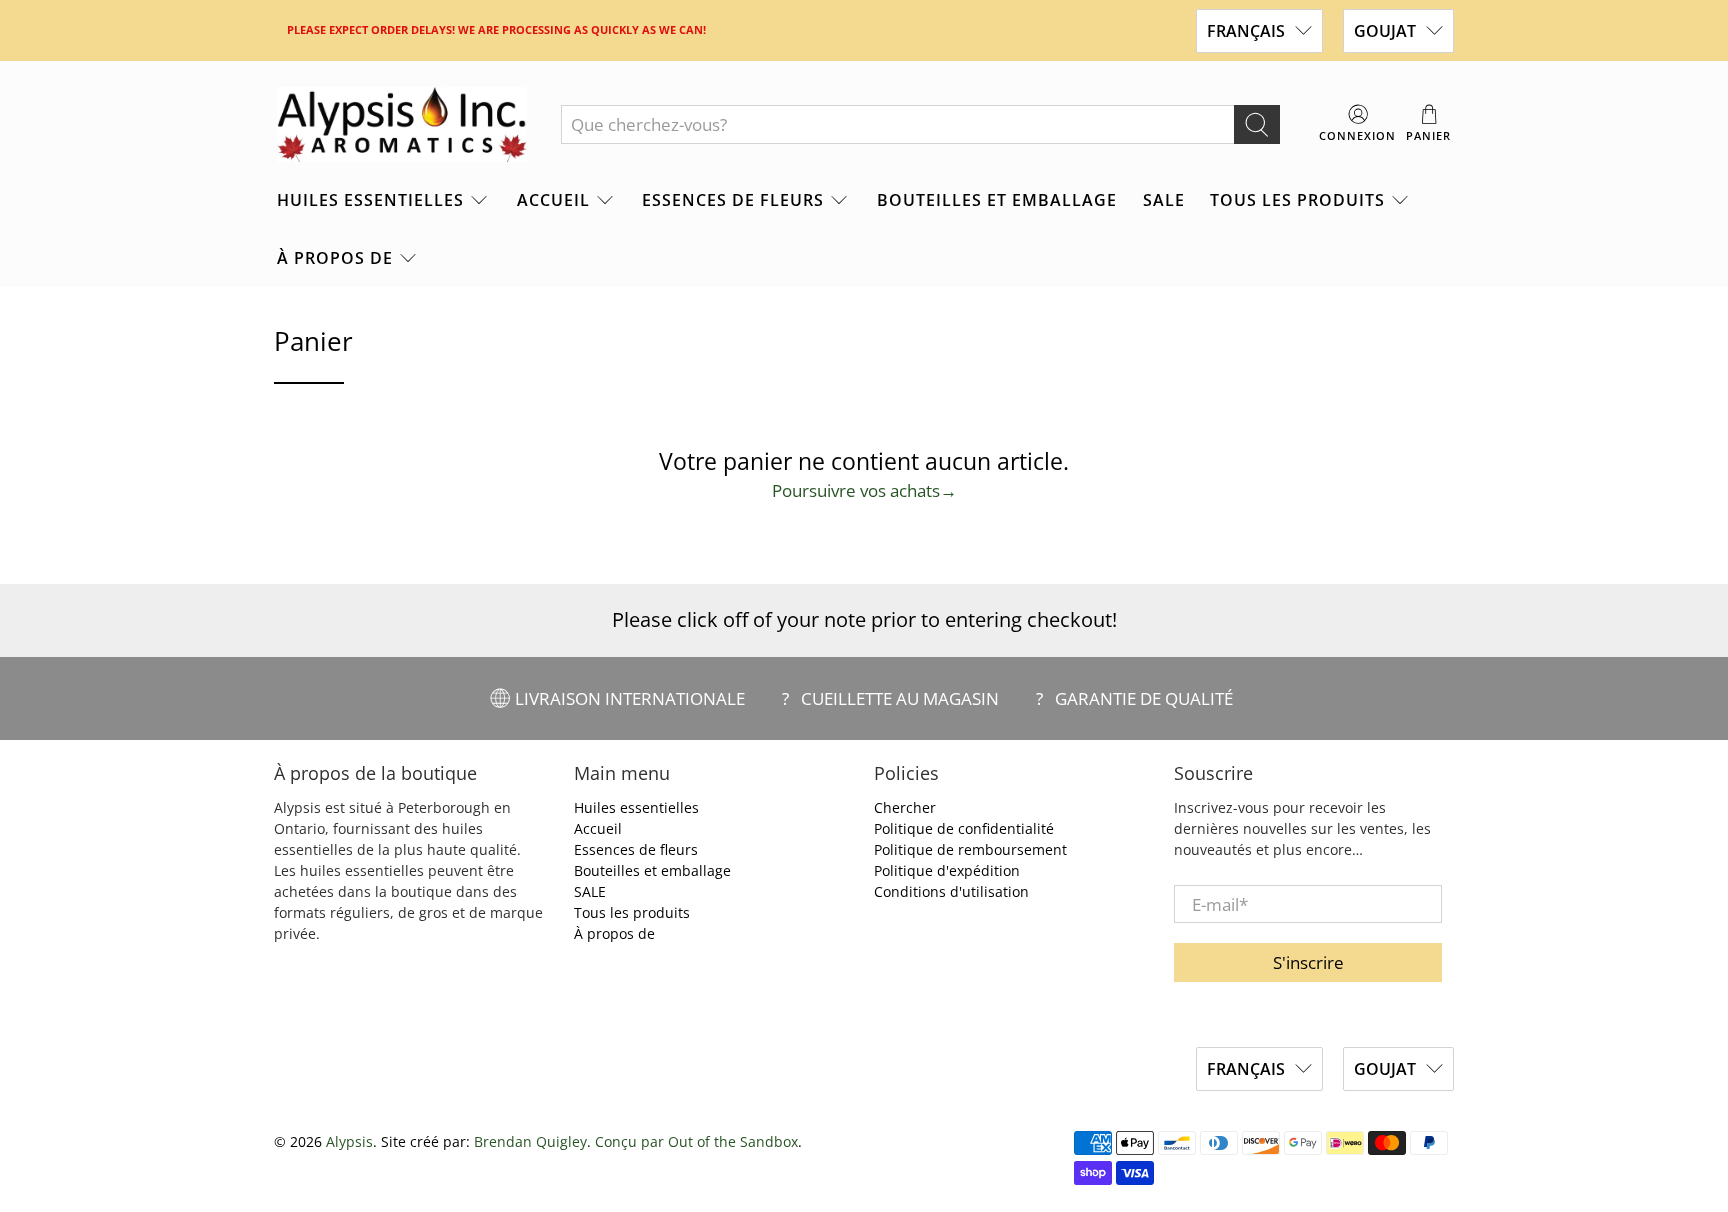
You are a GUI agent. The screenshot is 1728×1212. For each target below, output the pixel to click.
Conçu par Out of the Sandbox (696, 1141)
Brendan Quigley (530, 1141)
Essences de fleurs (733, 200)
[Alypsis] (402, 125)
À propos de (335, 258)
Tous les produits (1297, 200)
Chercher (905, 807)
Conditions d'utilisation (951, 891)
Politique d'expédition (947, 870)
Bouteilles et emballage (997, 200)
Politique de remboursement (970, 849)
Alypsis (349, 1141)
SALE (1164, 200)
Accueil (553, 200)
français (1246, 31)
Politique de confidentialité (964, 828)
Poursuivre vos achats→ (864, 490)
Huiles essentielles (370, 200)
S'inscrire (1308, 962)
